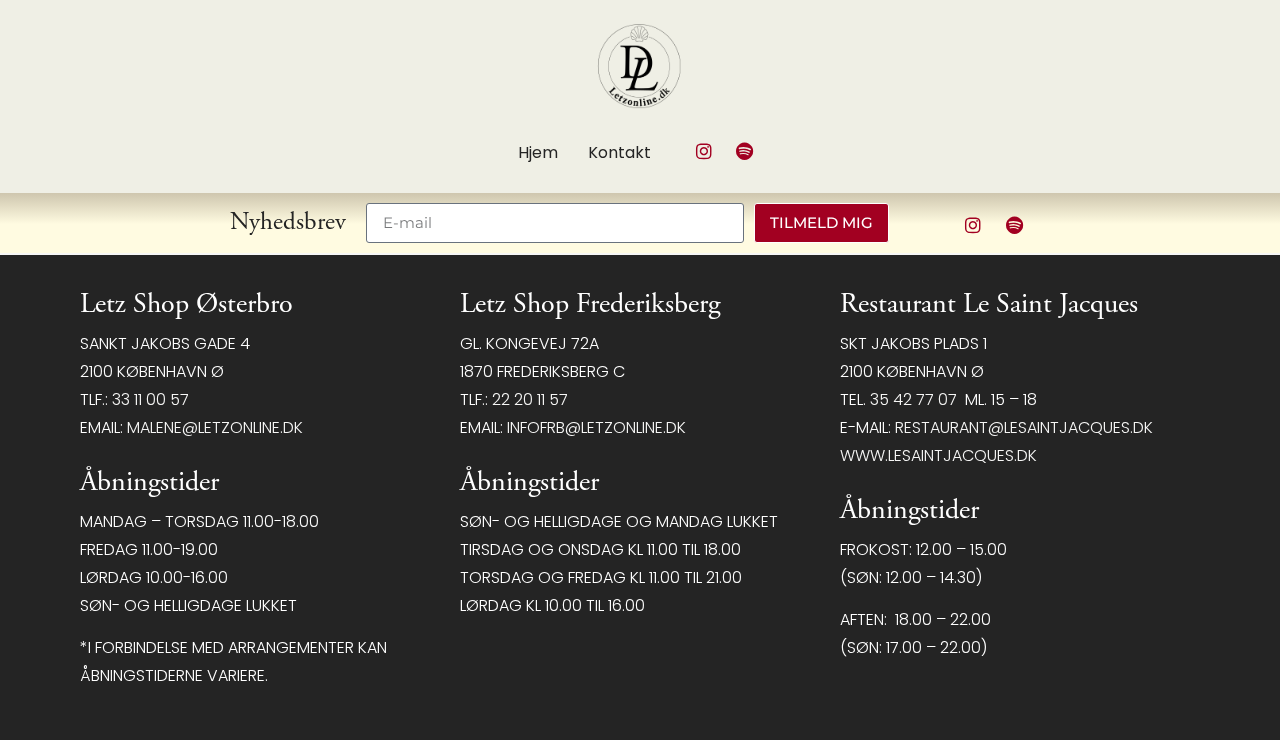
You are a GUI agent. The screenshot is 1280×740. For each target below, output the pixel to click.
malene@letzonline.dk (215, 427)
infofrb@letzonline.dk (596, 427)
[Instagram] (704, 151)
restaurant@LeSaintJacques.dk (1024, 427)
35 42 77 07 (913, 399)
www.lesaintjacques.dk (938, 455)
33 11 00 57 (150, 399)
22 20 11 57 (530, 399)
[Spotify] (745, 151)
